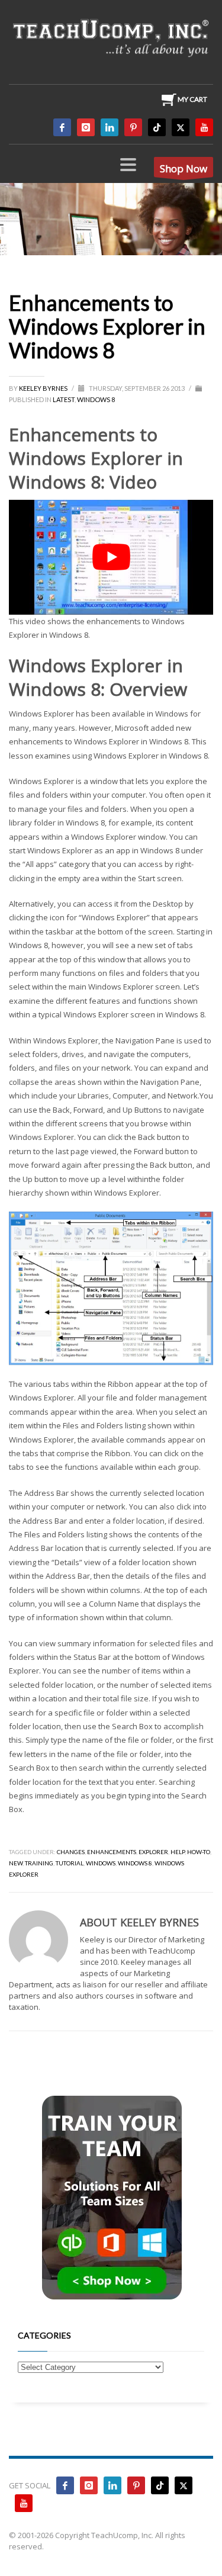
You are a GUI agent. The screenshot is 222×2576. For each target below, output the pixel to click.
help (178, 1852)
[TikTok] (157, 127)
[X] (181, 127)
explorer (153, 1852)
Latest (64, 399)
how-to (199, 1852)
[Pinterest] (133, 127)
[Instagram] (86, 127)
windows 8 (135, 1863)
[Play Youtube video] (111, 557)
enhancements (112, 1852)
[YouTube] (204, 127)
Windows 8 (96, 399)
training (39, 1863)
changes (71, 1852)
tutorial (70, 1863)
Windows (101, 1863)
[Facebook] (62, 127)
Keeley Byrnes (44, 388)
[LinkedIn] (110, 127)
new (16, 1863)
